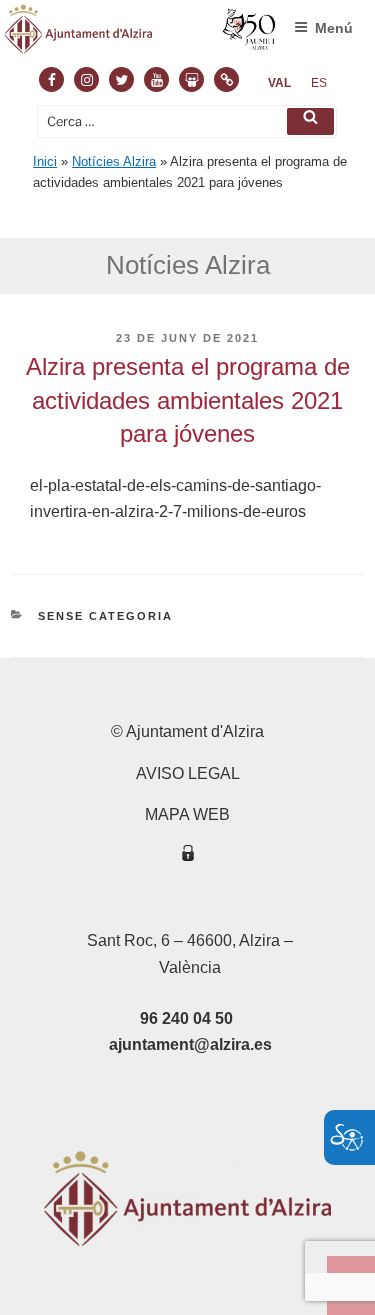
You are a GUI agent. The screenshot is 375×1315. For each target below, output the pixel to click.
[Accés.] (188, 856)
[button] (310, 121)
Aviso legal (188, 773)
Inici (45, 161)
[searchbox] (187, 121)
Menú (334, 28)
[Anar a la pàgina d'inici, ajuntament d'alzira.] (140, 33)
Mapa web (187, 814)
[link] (279, 83)
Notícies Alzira (114, 161)
